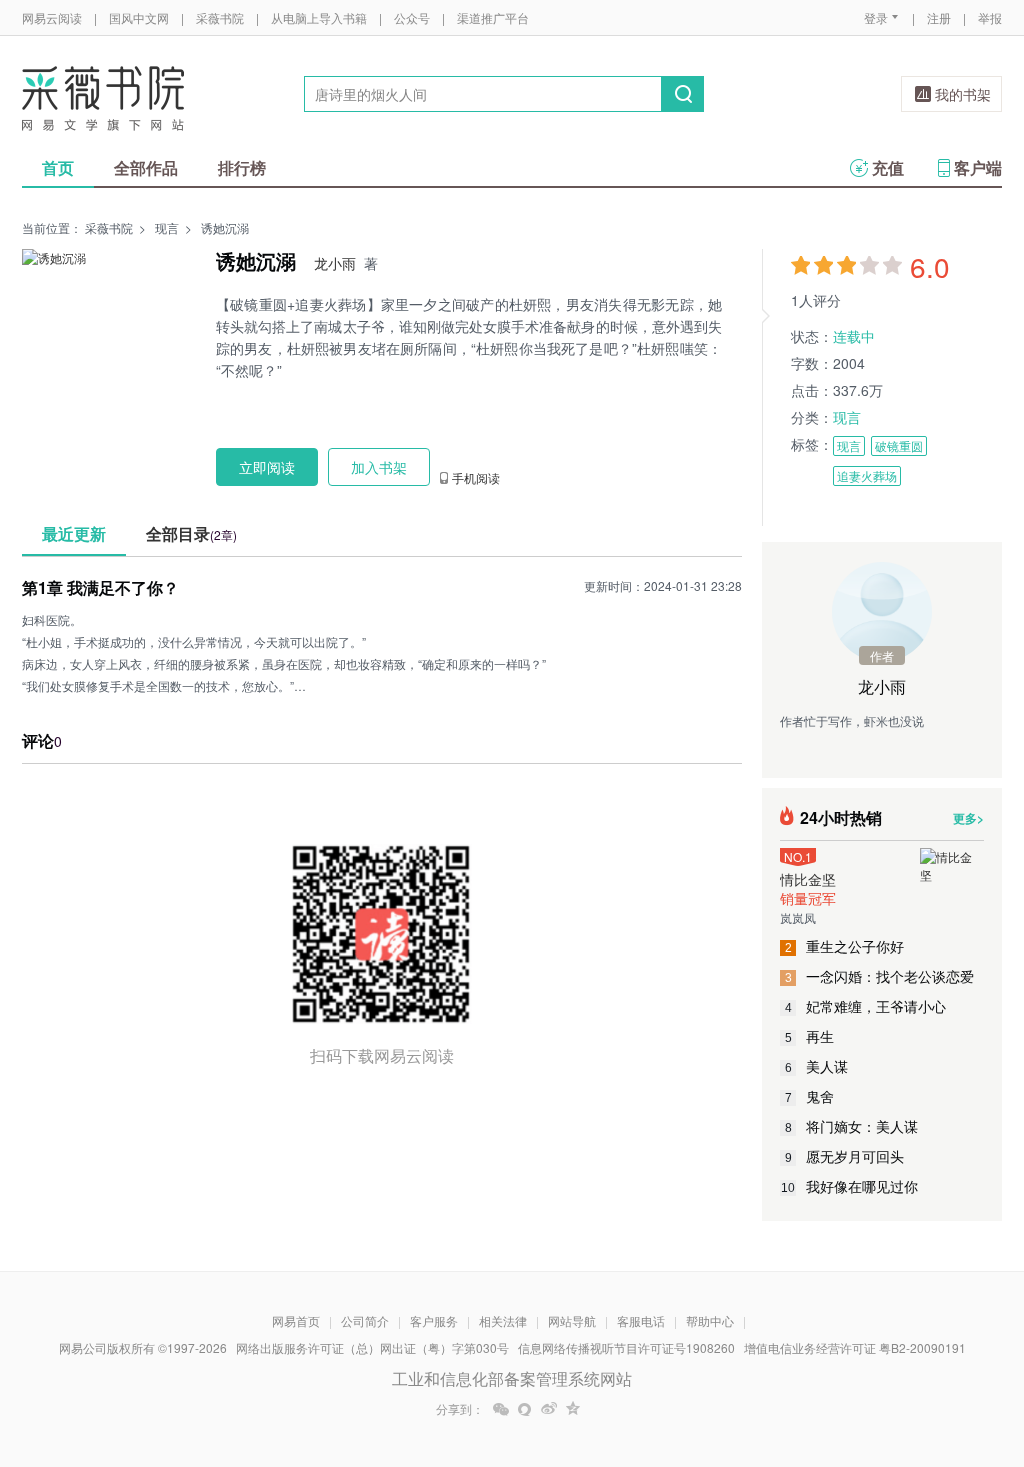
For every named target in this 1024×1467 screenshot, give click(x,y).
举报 (990, 17)
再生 (810, 1036)
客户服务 (434, 1320)
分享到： (460, 1409)
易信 (525, 1409)
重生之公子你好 (845, 946)
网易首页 (296, 1320)
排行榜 (242, 167)
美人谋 (817, 1066)
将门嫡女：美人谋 (852, 1126)
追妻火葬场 (867, 475)
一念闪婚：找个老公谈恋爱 (880, 976)
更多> (968, 818)
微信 (501, 1409)
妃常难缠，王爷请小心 (866, 1006)
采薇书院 (220, 17)
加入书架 (379, 467)
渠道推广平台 (493, 17)
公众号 (412, 17)
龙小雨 (335, 263)
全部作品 (146, 167)
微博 (549, 1409)
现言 (167, 227)
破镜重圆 (899, 445)
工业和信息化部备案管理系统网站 (512, 1378)
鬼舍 (810, 1096)
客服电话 (641, 1320)
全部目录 (191, 533)
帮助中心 (710, 1320)
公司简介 (365, 1320)
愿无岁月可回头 (845, 1156)
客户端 (978, 167)
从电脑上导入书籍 (319, 17)
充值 (888, 167)
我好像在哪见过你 (849, 1186)
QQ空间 (573, 1409)
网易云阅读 (52, 17)
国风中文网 (139, 17)
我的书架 (963, 94)
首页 (58, 167)
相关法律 (503, 1320)
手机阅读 (476, 478)
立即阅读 (267, 467)
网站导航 (572, 1320)
